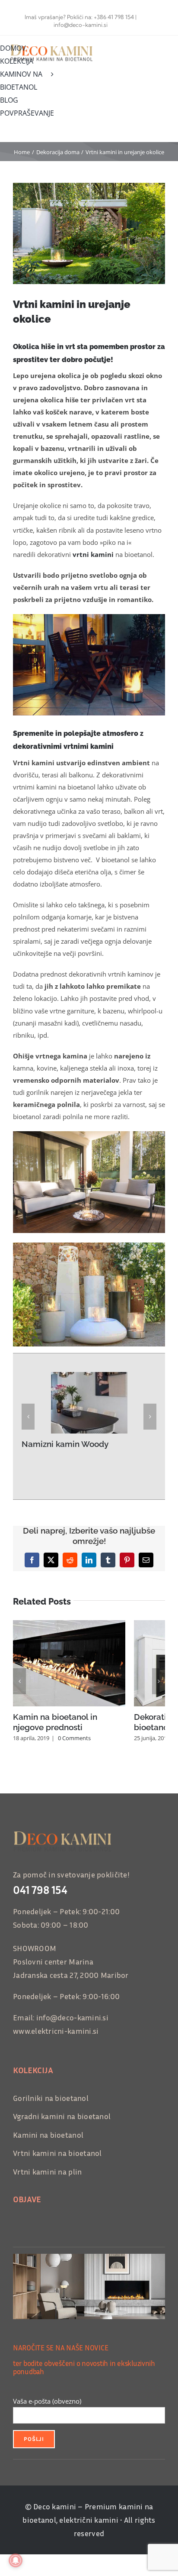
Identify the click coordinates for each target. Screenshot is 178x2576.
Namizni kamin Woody (65, 1444)
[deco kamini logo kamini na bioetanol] (55, 45)
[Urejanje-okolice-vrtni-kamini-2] (89, 1134)
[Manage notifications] (16, 2560)
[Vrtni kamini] (89, 1246)
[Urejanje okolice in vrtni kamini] (89, 617)
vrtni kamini (93, 554)
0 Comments (74, 1738)
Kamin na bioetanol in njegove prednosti (55, 1722)
